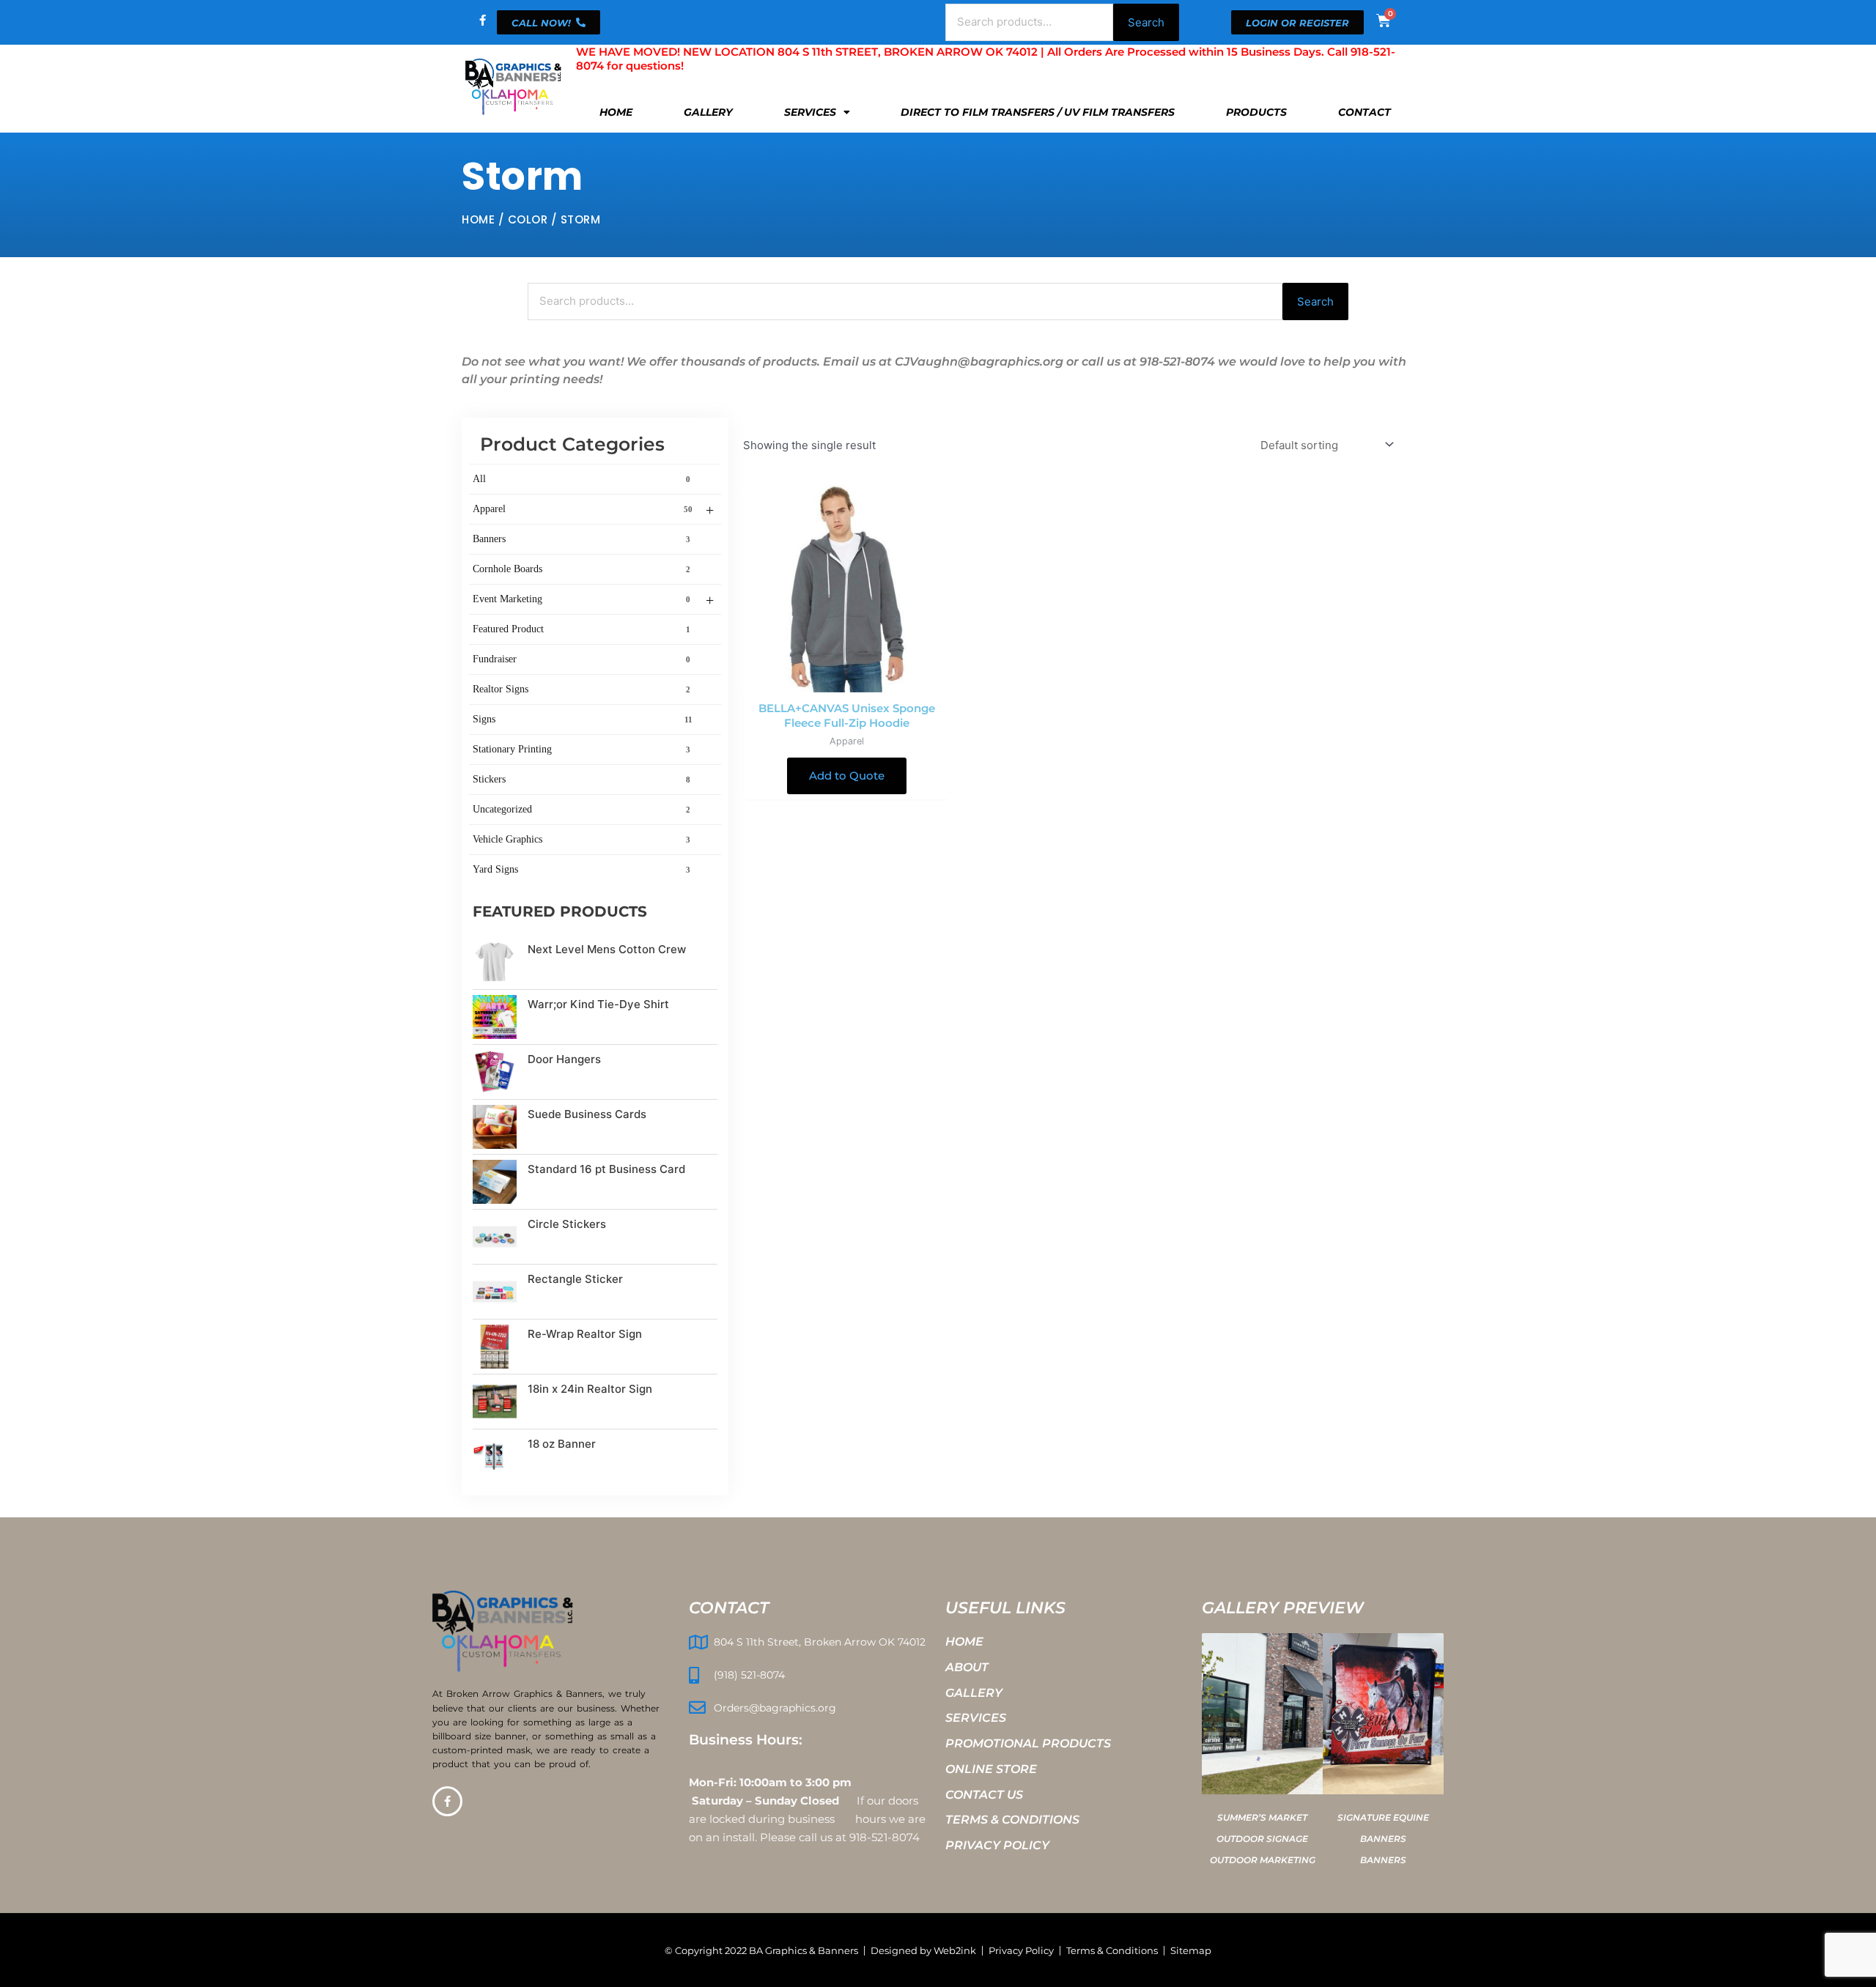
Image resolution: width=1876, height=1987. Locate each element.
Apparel (593, 510)
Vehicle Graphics (581, 839)
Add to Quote (847, 776)
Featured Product (581, 629)
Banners (581, 539)
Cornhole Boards (581, 569)
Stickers (581, 779)
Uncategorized (581, 809)
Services (810, 112)
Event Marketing (593, 600)
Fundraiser (581, 659)
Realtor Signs (581, 689)
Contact (1364, 112)
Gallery (708, 112)
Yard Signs (581, 869)
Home (616, 112)
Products (1256, 112)
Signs (583, 719)
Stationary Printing (581, 749)
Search (1146, 22)
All (581, 479)
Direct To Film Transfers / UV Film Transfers (1038, 112)
